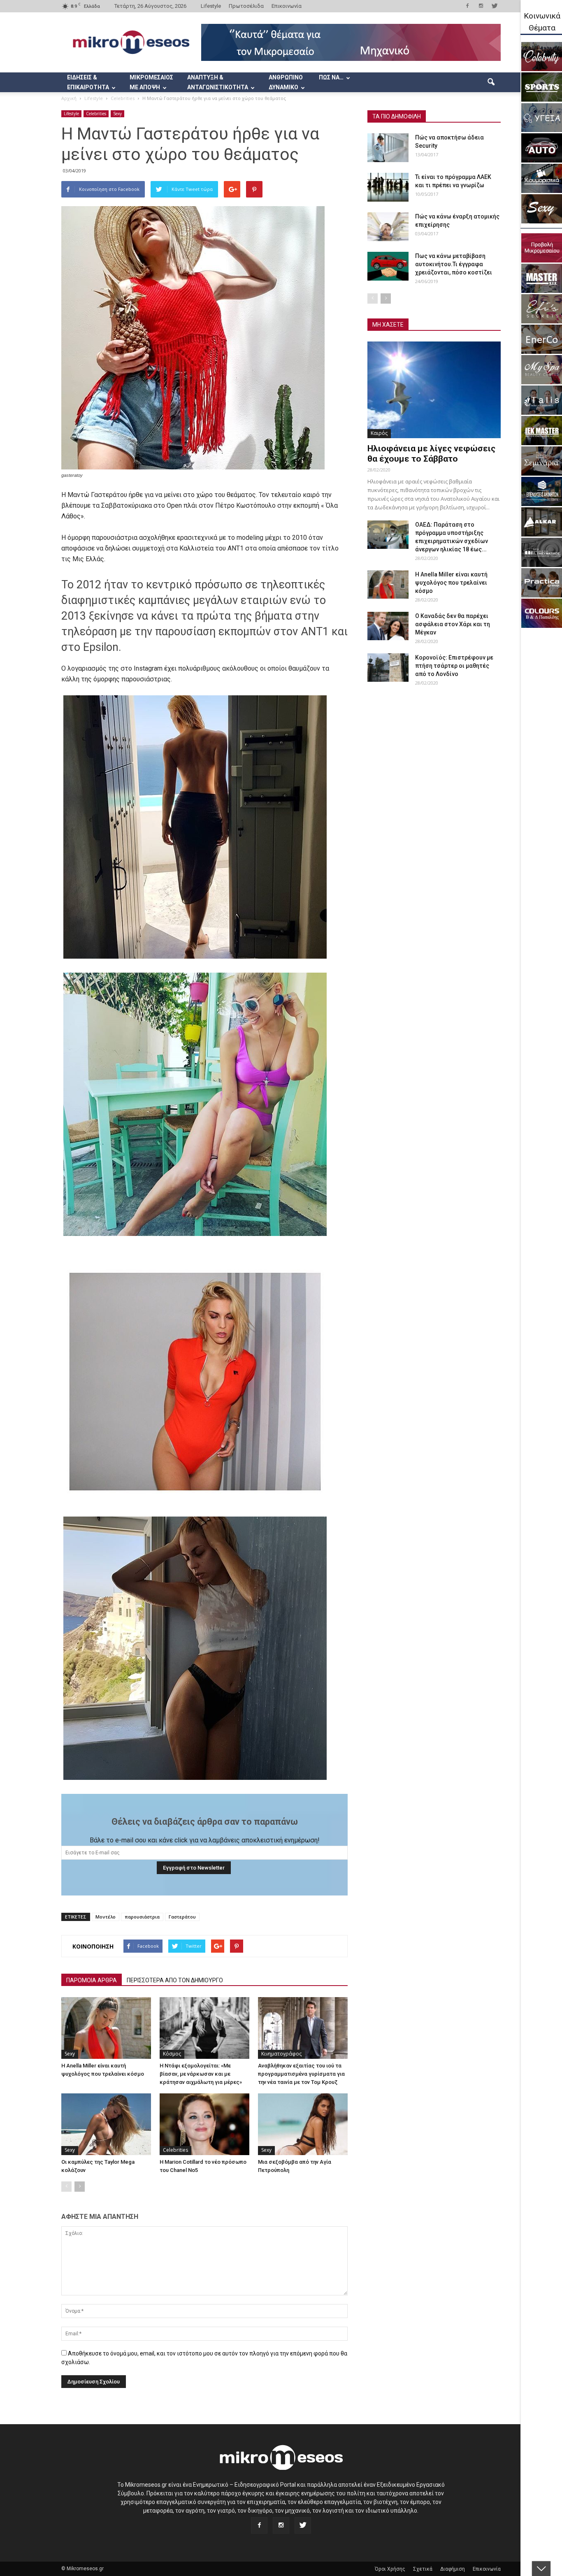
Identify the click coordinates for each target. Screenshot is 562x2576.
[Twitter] (495, 6)
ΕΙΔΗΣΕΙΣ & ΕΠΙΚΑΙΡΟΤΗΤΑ (88, 82)
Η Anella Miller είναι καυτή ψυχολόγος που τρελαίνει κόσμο (451, 583)
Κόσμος (172, 2054)
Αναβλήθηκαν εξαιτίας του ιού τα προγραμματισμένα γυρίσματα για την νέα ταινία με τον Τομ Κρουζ (301, 2074)
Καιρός (379, 433)
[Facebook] (467, 6)
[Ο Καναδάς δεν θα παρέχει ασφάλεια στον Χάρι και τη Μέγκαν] (388, 626)
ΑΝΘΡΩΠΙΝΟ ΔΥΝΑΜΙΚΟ (286, 82)
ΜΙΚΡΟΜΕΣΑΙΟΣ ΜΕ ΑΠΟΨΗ (151, 82)
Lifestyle (211, 6)
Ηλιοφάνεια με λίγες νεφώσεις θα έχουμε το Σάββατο (431, 454)
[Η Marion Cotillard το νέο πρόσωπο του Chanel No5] (204, 2124)
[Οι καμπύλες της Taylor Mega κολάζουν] (106, 2124)
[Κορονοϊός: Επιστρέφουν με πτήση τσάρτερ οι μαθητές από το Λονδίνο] (388, 668)
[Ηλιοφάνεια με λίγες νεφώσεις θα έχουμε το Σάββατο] (434, 390)
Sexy (117, 114)
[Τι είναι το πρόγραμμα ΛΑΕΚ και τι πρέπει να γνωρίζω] (388, 187)
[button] (491, 82)
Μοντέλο (106, 1917)
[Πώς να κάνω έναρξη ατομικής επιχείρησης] (388, 227)
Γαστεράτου (182, 1917)
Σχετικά (423, 2569)
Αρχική (69, 98)
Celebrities (96, 114)
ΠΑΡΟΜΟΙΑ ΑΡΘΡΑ (92, 1980)
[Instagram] (481, 6)
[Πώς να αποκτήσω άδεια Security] (388, 148)
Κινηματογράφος (281, 2054)
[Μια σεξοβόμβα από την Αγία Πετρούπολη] (303, 2124)
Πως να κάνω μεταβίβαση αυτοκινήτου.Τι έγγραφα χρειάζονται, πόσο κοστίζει (454, 264)
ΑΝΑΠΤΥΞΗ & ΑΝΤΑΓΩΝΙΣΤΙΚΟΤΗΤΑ (218, 82)
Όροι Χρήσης (390, 2569)
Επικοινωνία (287, 6)
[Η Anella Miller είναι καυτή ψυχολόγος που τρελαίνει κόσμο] (106, 2028)
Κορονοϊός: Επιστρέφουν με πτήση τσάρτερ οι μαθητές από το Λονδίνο (454, 666)
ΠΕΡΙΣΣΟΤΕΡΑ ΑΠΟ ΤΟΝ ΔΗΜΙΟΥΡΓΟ (175, 1980)
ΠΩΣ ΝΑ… (331, 77)
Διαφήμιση (453, 2569)
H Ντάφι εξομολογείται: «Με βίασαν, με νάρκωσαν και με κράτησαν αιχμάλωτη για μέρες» (201, 2074)
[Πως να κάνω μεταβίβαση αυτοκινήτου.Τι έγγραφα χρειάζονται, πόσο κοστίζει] (388, 266)
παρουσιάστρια (142, 1917)
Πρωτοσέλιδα (246, 6)
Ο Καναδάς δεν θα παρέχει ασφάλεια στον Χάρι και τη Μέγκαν (453, 624)
